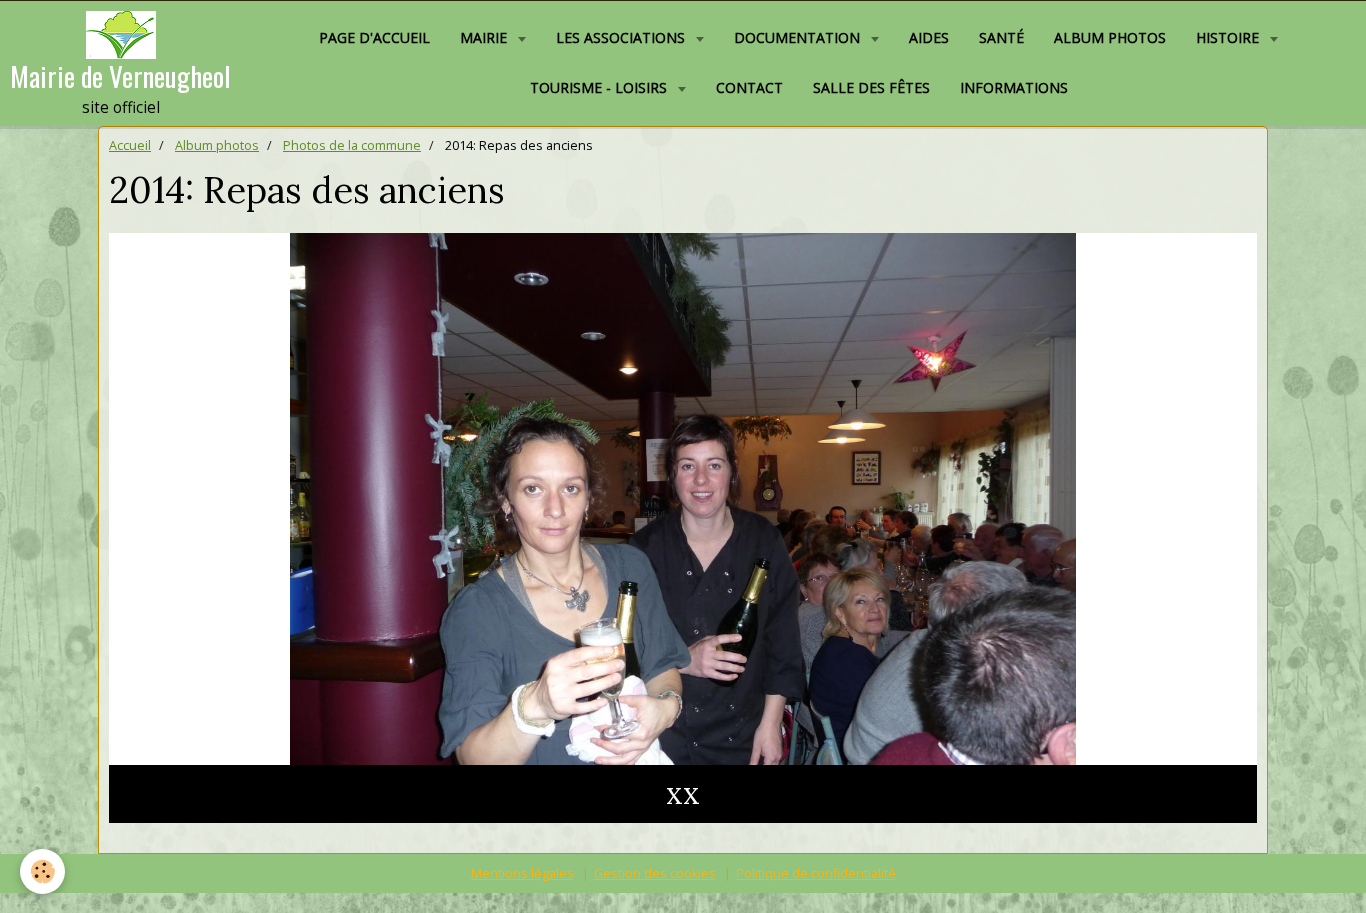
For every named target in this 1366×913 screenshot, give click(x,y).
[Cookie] (42, 871)
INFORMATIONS (1014, 87)
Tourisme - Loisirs (600, 87)
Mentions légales (522, 873)
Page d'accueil (374, 37)
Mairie (485, 37)
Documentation (799, 37)
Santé (1001, 37)
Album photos (1110, 37)
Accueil (130, 145)
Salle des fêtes (871, 87)
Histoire (1229, 37)
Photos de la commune (352, 145)
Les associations (622, 37)
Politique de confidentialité (816, 873)
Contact (749, 87)
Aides (929, 37)
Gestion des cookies (655, 873)
